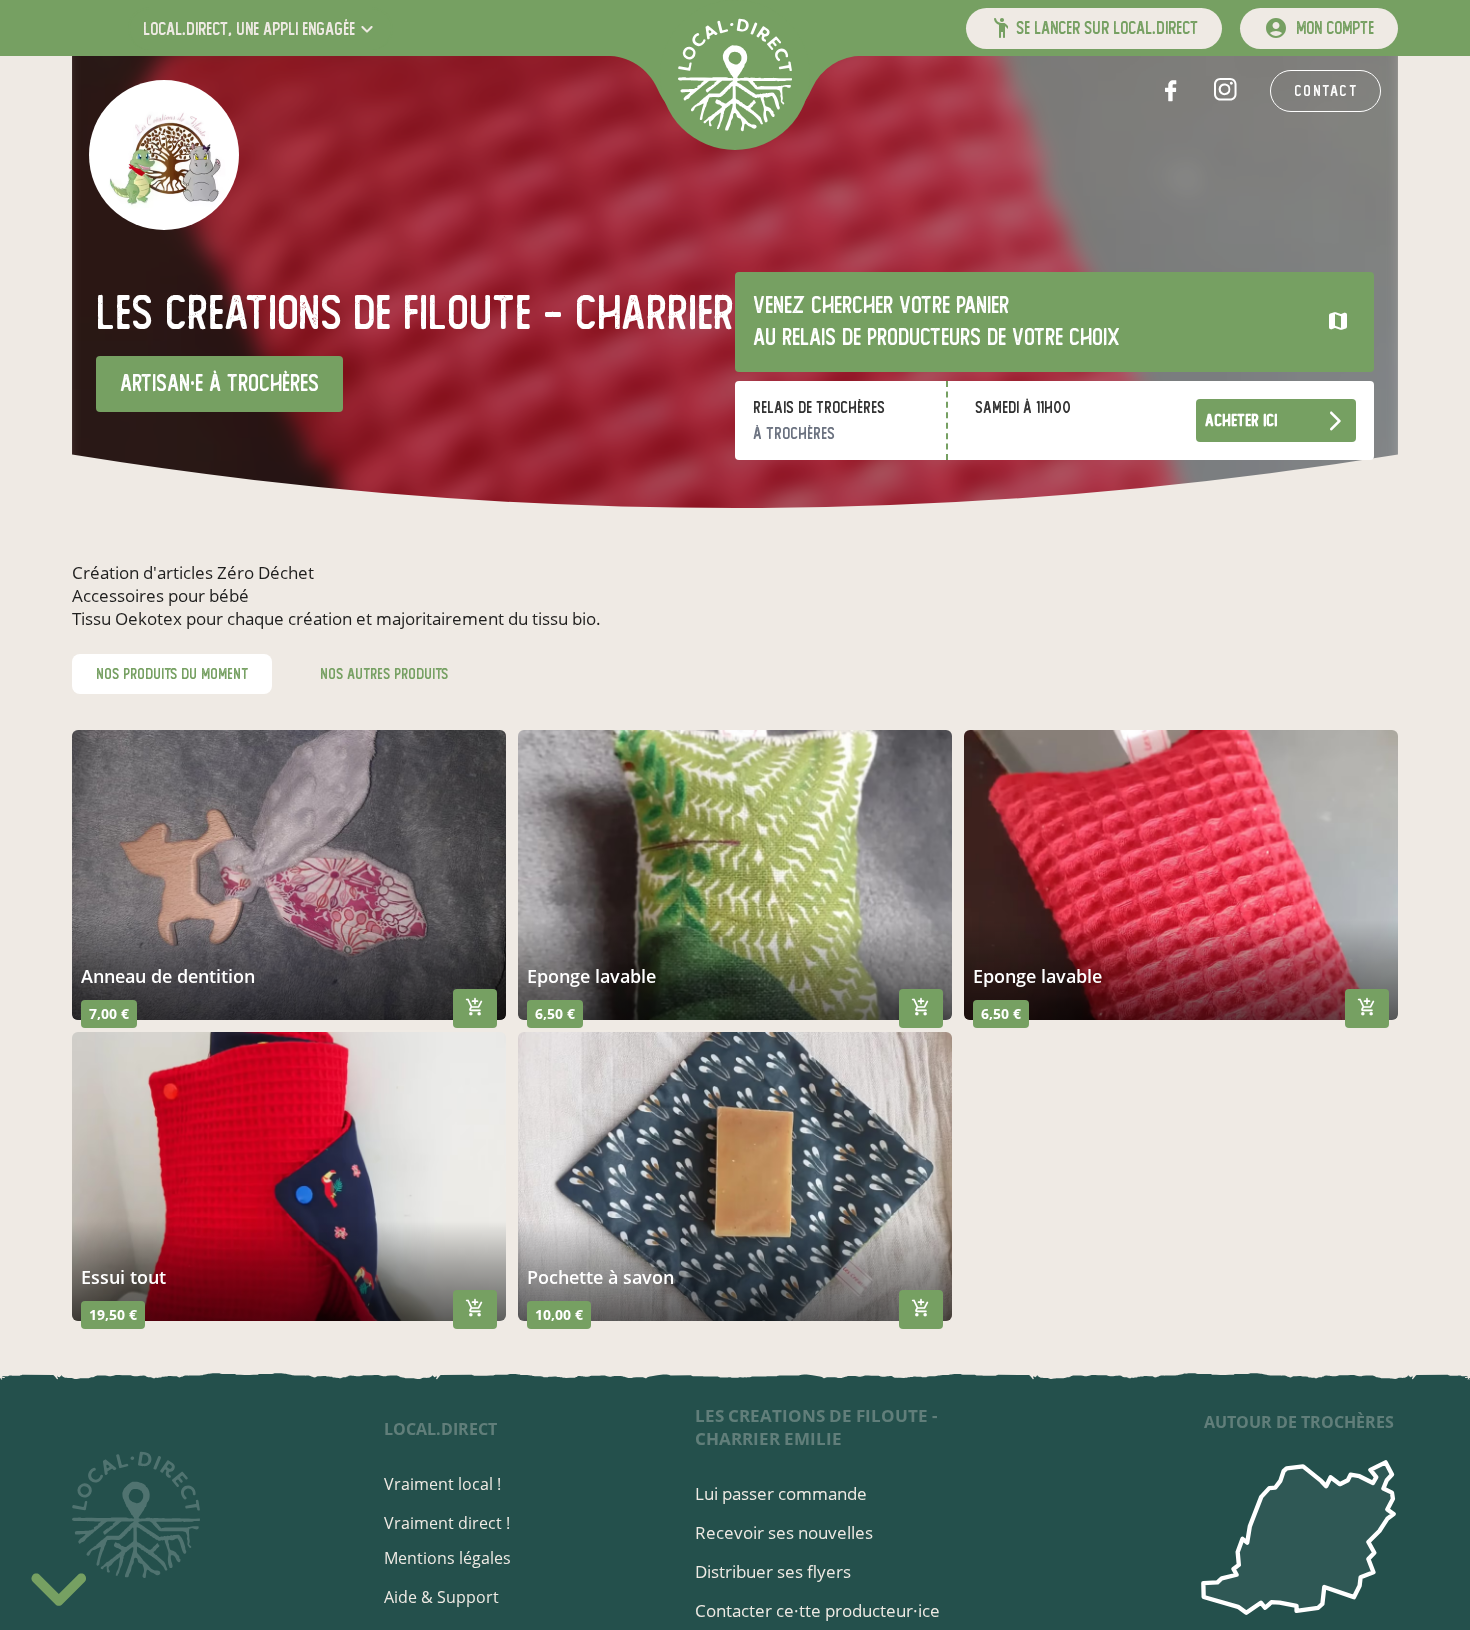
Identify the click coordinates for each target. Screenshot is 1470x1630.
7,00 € (109, 1013)
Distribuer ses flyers (773, 1571)
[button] (260, 28)
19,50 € (113, 1314)
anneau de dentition (168, 976)
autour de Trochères (1299, 1422)
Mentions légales (447, 1558)
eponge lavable (591, 976)
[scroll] (59, 1584)
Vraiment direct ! (447, 1523)
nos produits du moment (172, 674)
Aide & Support (441, 1597)
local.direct (440, 1429)
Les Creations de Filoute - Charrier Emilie (816, 1427)
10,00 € (559, 1314)
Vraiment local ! (442, 1484)
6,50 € (555, 1013)
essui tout (123, 1277)
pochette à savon (600, 1277)
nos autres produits (384, 674)
